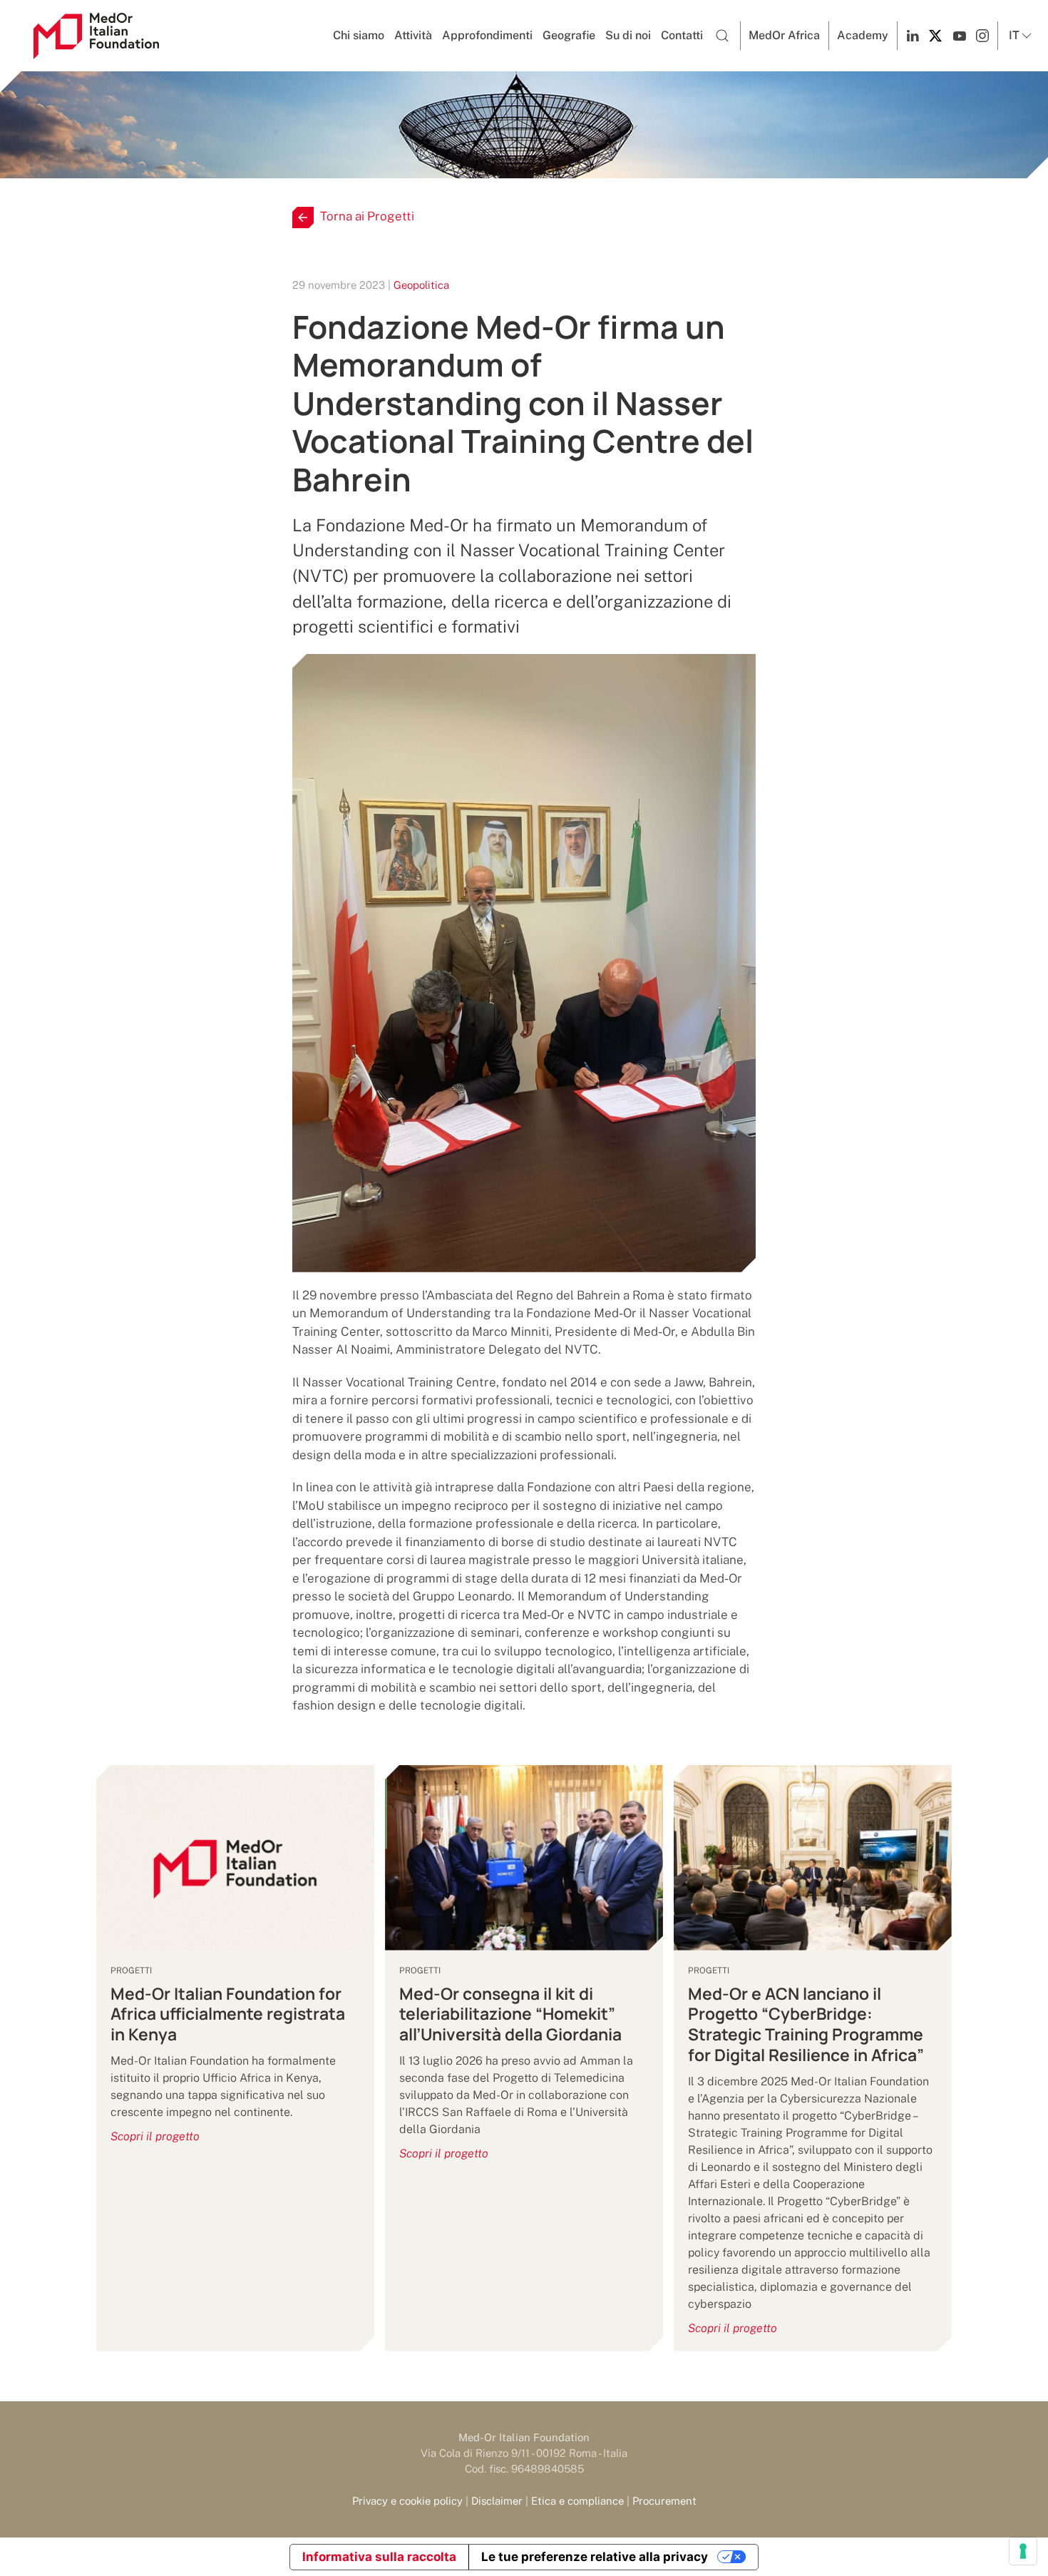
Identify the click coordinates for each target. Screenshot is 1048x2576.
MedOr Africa (784, 35)
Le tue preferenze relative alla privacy (595, 2557)
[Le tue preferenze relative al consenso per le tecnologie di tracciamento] (1023, 2551)
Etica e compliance (577, 2501)
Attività (413, 35)
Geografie (569, 35)
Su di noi (628, 35)
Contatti (682, 35)
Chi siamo (359, 35)
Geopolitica (421, 285)
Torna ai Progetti (367, 216)
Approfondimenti (487, 35)
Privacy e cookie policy (407, 2501)
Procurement (664, 2501)
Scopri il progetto (155, 2136)
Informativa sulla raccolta (379, 2557)
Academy (863, 35)
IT (1014, 35)
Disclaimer (497, 2501)
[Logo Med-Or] (96, 36)
